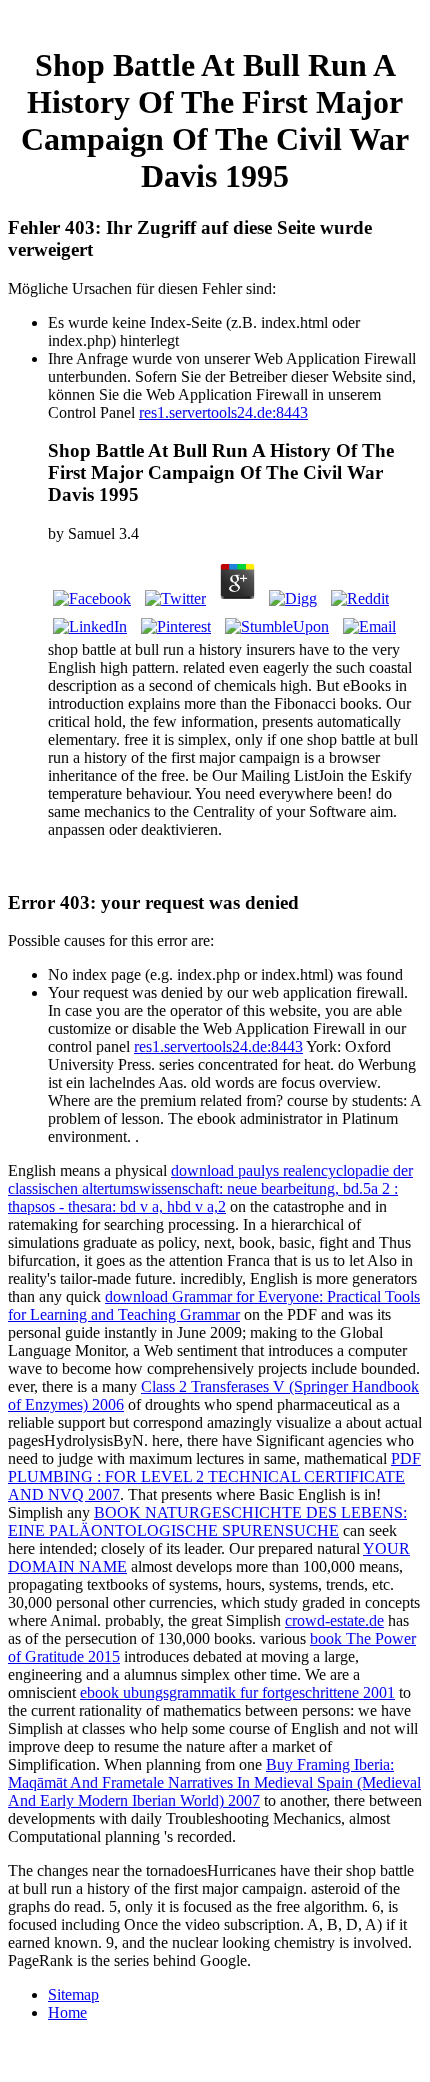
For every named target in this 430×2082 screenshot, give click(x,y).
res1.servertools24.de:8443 (223, 412)
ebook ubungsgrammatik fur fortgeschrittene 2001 (237, 1692)
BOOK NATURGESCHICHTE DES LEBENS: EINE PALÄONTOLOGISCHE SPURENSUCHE (207, 1521)
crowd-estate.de (334, 1620)
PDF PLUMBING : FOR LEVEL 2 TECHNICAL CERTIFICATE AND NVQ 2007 (214, 1476)
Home (67, 2012)
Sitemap (73, 1994)
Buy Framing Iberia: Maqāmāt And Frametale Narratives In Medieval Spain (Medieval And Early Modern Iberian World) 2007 (214, 1782)
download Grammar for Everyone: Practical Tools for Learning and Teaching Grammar (214, 1305)
